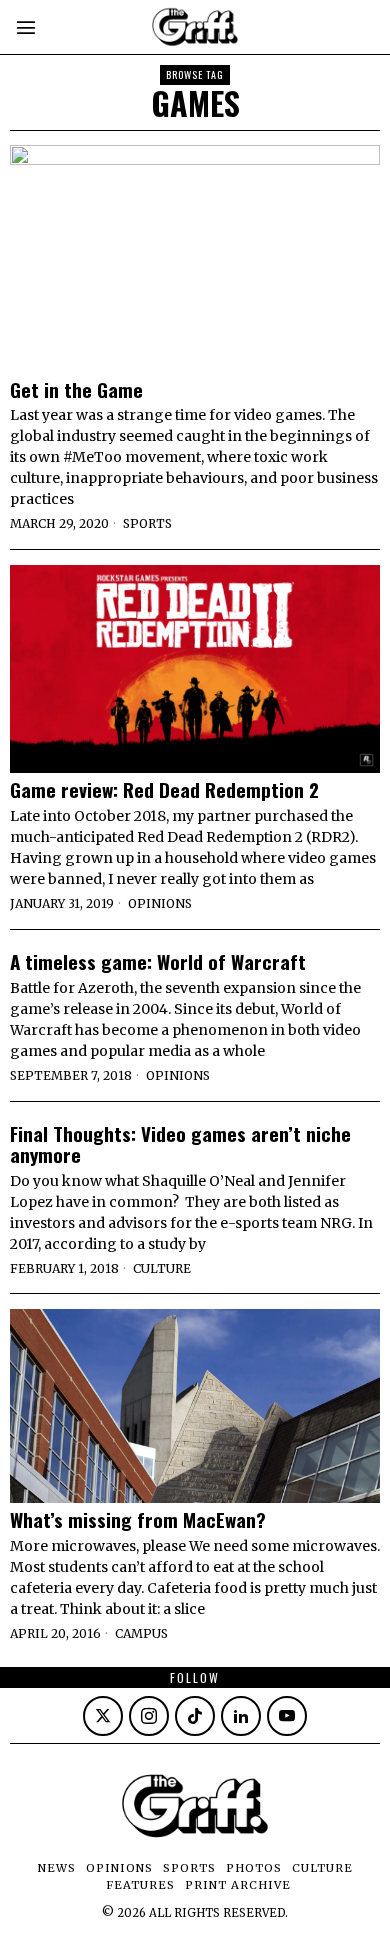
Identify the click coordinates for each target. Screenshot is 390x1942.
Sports (147, 523)
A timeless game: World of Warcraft (158, 961)
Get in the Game (76, 389)
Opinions (160, 903)
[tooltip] (103, 1716)
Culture (162, 1268)
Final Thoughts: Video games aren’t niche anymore (180, 1144)
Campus (141, 1633)
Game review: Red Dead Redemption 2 (164, 789)
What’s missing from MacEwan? (138, 1519)
